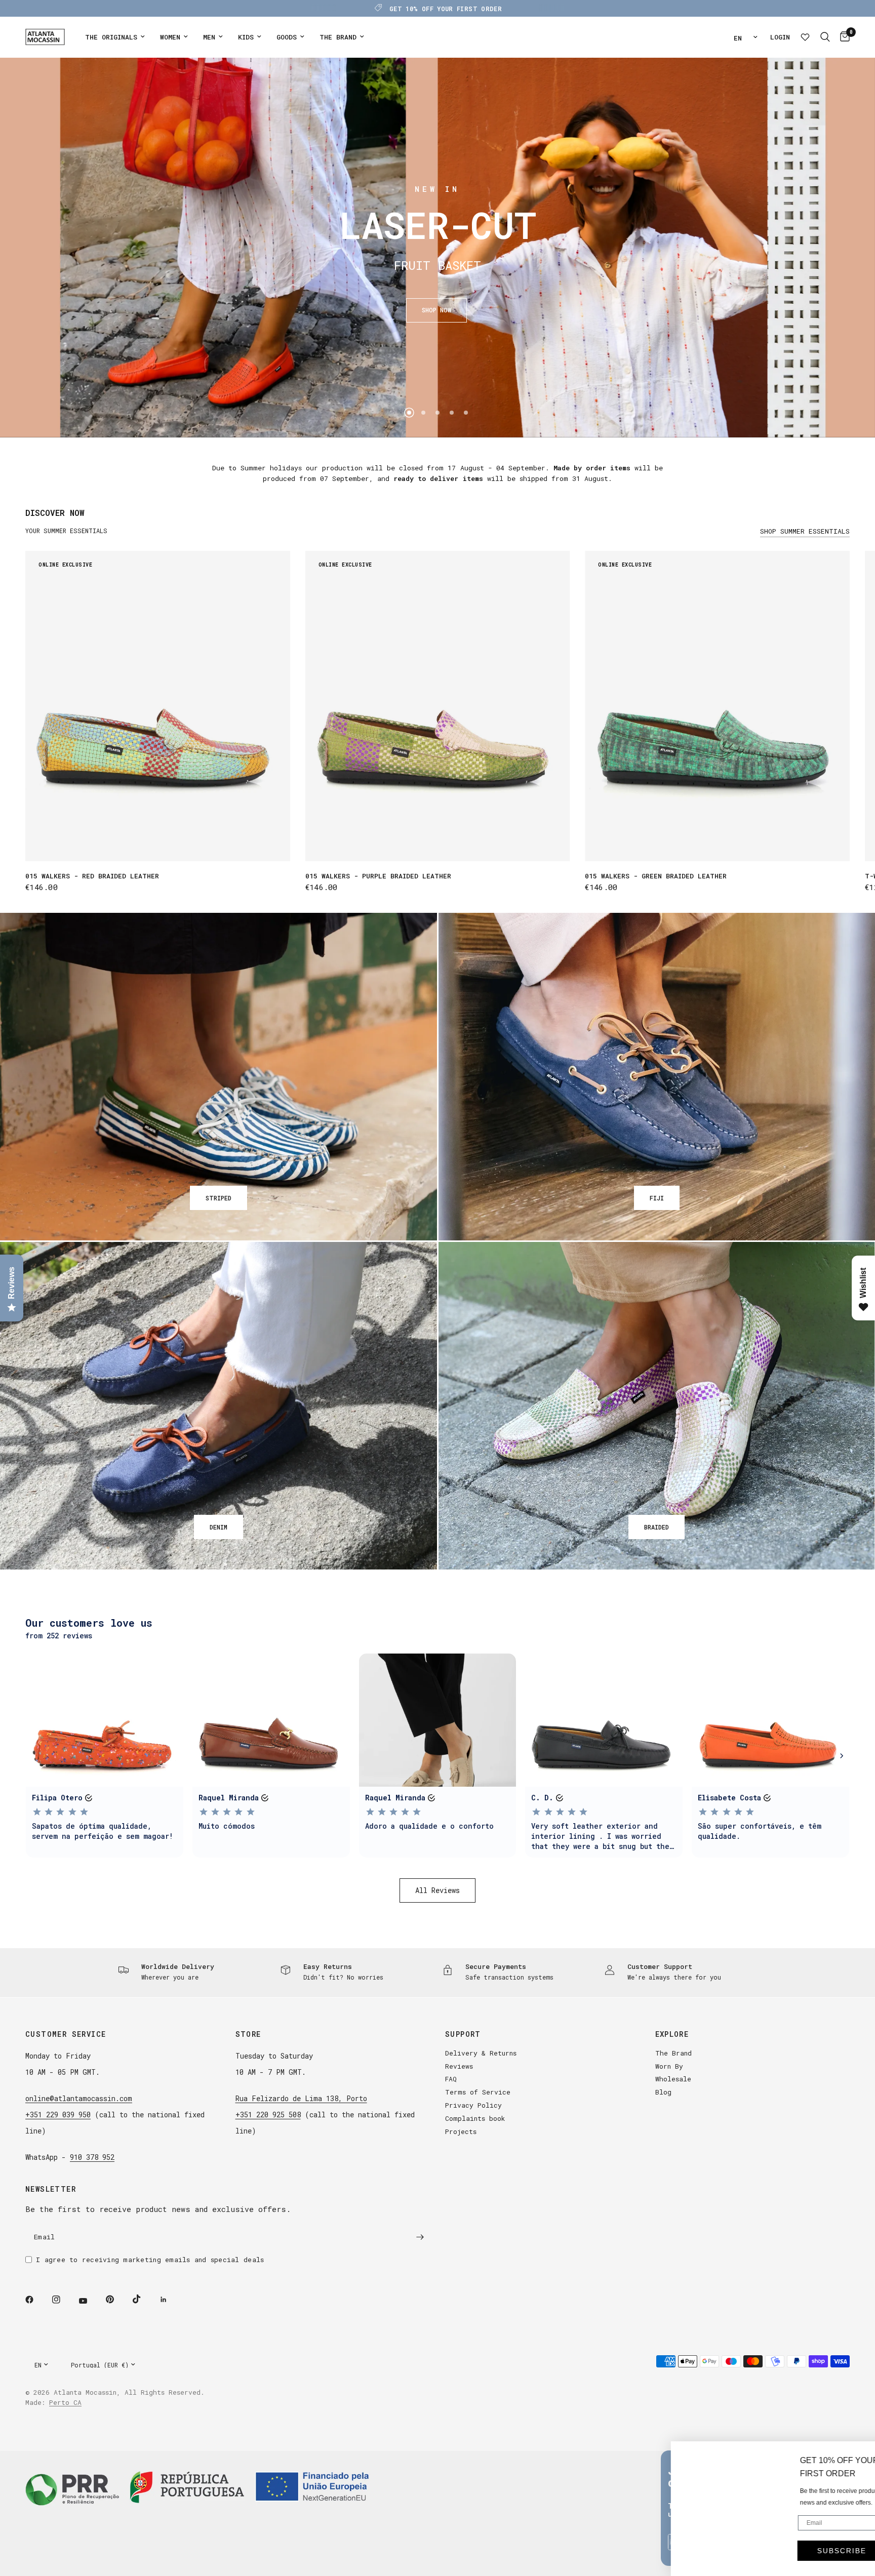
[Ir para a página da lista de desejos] (805, 37)
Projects (461, 2131)
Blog (663, 2092)
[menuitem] (115, 37)
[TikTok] (144, 2299)
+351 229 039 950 (58, 2115)
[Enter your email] (420, 2237)
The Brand (673, 2053)
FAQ (451, 2079)
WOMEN (170, 37)
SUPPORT (463, 2034)
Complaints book (475, 2118)
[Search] (825, 37)
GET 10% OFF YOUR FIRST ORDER (446, 9)
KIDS (246, 37)
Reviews (459, 2066)
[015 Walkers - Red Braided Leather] (158, 706)
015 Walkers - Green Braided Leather (656, 876)
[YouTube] (90, 2301)
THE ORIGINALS (111, 37)
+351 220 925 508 (268, 2115)
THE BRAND (338, 37)
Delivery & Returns (481, 2053)
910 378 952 (92, 2157)
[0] (842, 37)
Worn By (669, 2066)
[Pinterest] (117, 2300)
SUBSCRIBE (818, 2532)
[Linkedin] (171, 2300)
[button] (436, 310)
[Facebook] (36, 2300)
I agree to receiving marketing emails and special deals (150, 2260)
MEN (209, 37)
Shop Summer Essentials (805, 531)
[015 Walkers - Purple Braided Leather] (438, 706)
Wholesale (673, 2079)
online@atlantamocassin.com (79, 2098)
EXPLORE (672, 2034)
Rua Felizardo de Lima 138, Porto (301, 2098)
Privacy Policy (473, 2105)
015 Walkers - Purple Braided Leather (378, 876)
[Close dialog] (862, 2418)
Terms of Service (478, 2092)
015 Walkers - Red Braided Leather (92, 876)
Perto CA (65, 2402)
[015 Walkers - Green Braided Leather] (717, 706)
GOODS (287, 37)
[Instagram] (63, 2300)
